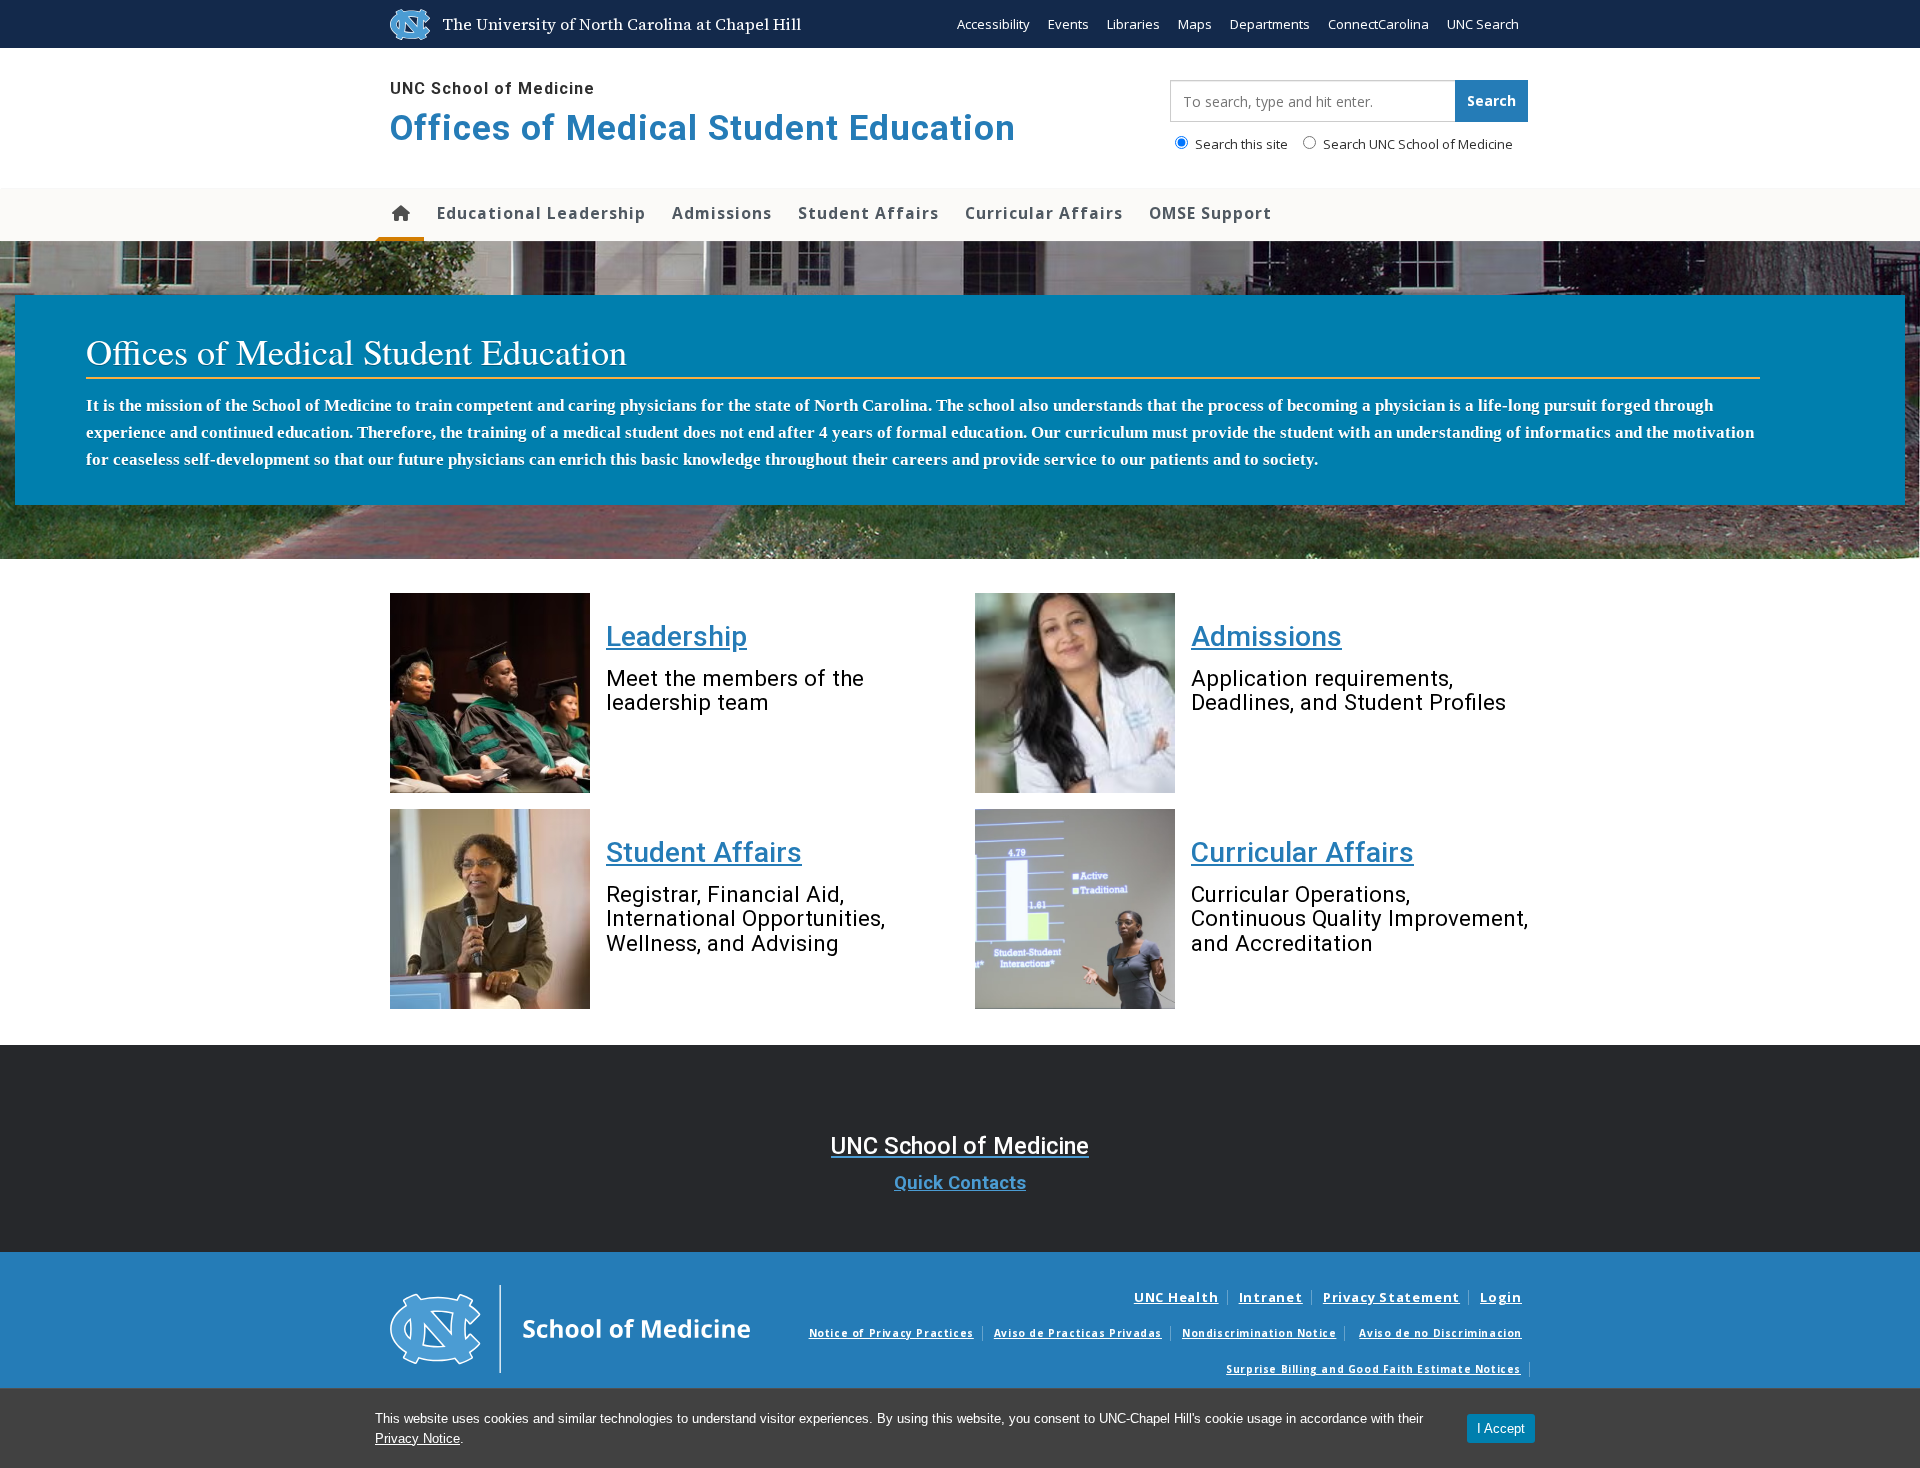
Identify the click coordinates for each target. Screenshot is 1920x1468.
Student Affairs (868, 213)
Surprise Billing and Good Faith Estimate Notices (1373, 1369)
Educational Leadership (541, 213)
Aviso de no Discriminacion (1440, 1333)
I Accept (1501, 1428)
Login (1501, 1297)
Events (1068, 24)
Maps (1195, 24)
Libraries (1133, 24)
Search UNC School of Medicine (1416, 144)
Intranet (1271, 1297)
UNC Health (1176, 1297)
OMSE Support (1210, 213)
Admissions (722, 213)
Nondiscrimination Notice (1259, 1333)
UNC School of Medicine (492, 88)
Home (399, 215)
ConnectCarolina (1378, 24)
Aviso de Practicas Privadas (1078, 1333)
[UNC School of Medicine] (570, 1328)
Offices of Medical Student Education (703, 128)
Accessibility (993, 24)
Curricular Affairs (1044, 213)
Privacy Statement (1391, 1297)
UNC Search (1483, 24)
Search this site (1240, 144)
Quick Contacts (960, 1183)
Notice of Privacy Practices (891, 1333)
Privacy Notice (417, 1438)
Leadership (676, 636)
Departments (1270, 24)
